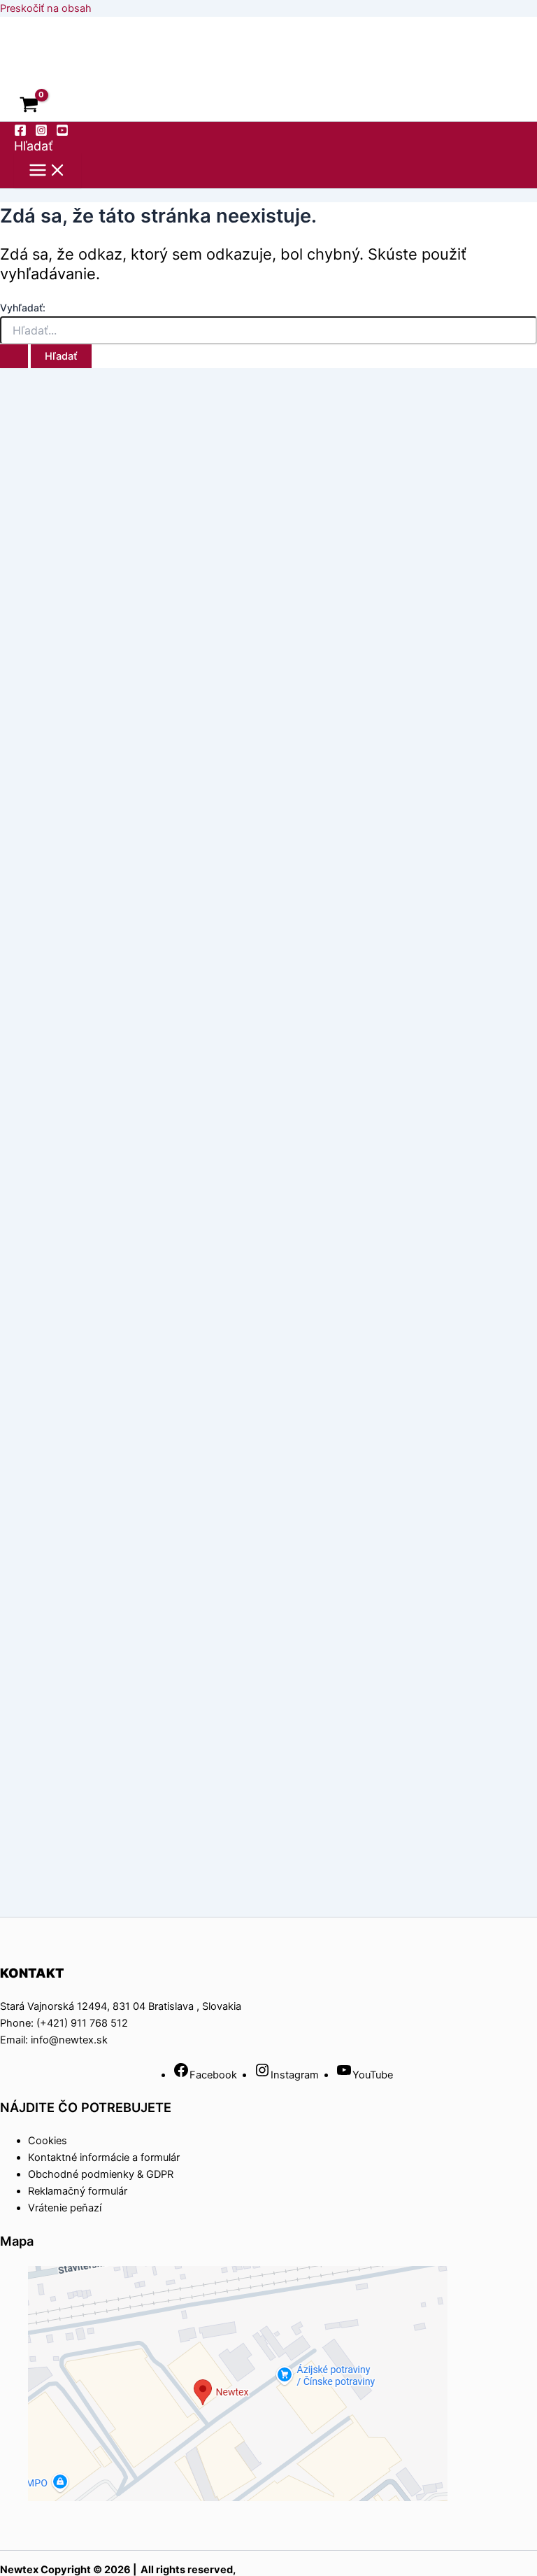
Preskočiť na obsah (46, 8)
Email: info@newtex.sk (54, 2040)
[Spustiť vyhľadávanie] (14, 357)
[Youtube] (62, 133)
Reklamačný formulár (78, 2191)
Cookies (48, 2141)
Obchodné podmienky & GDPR (101, 2174)
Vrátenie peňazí (65, 2208)
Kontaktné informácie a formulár (104, 2158)
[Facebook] (20, 133)
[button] (34, 146)
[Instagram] (41, 133)
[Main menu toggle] (48, 171)
